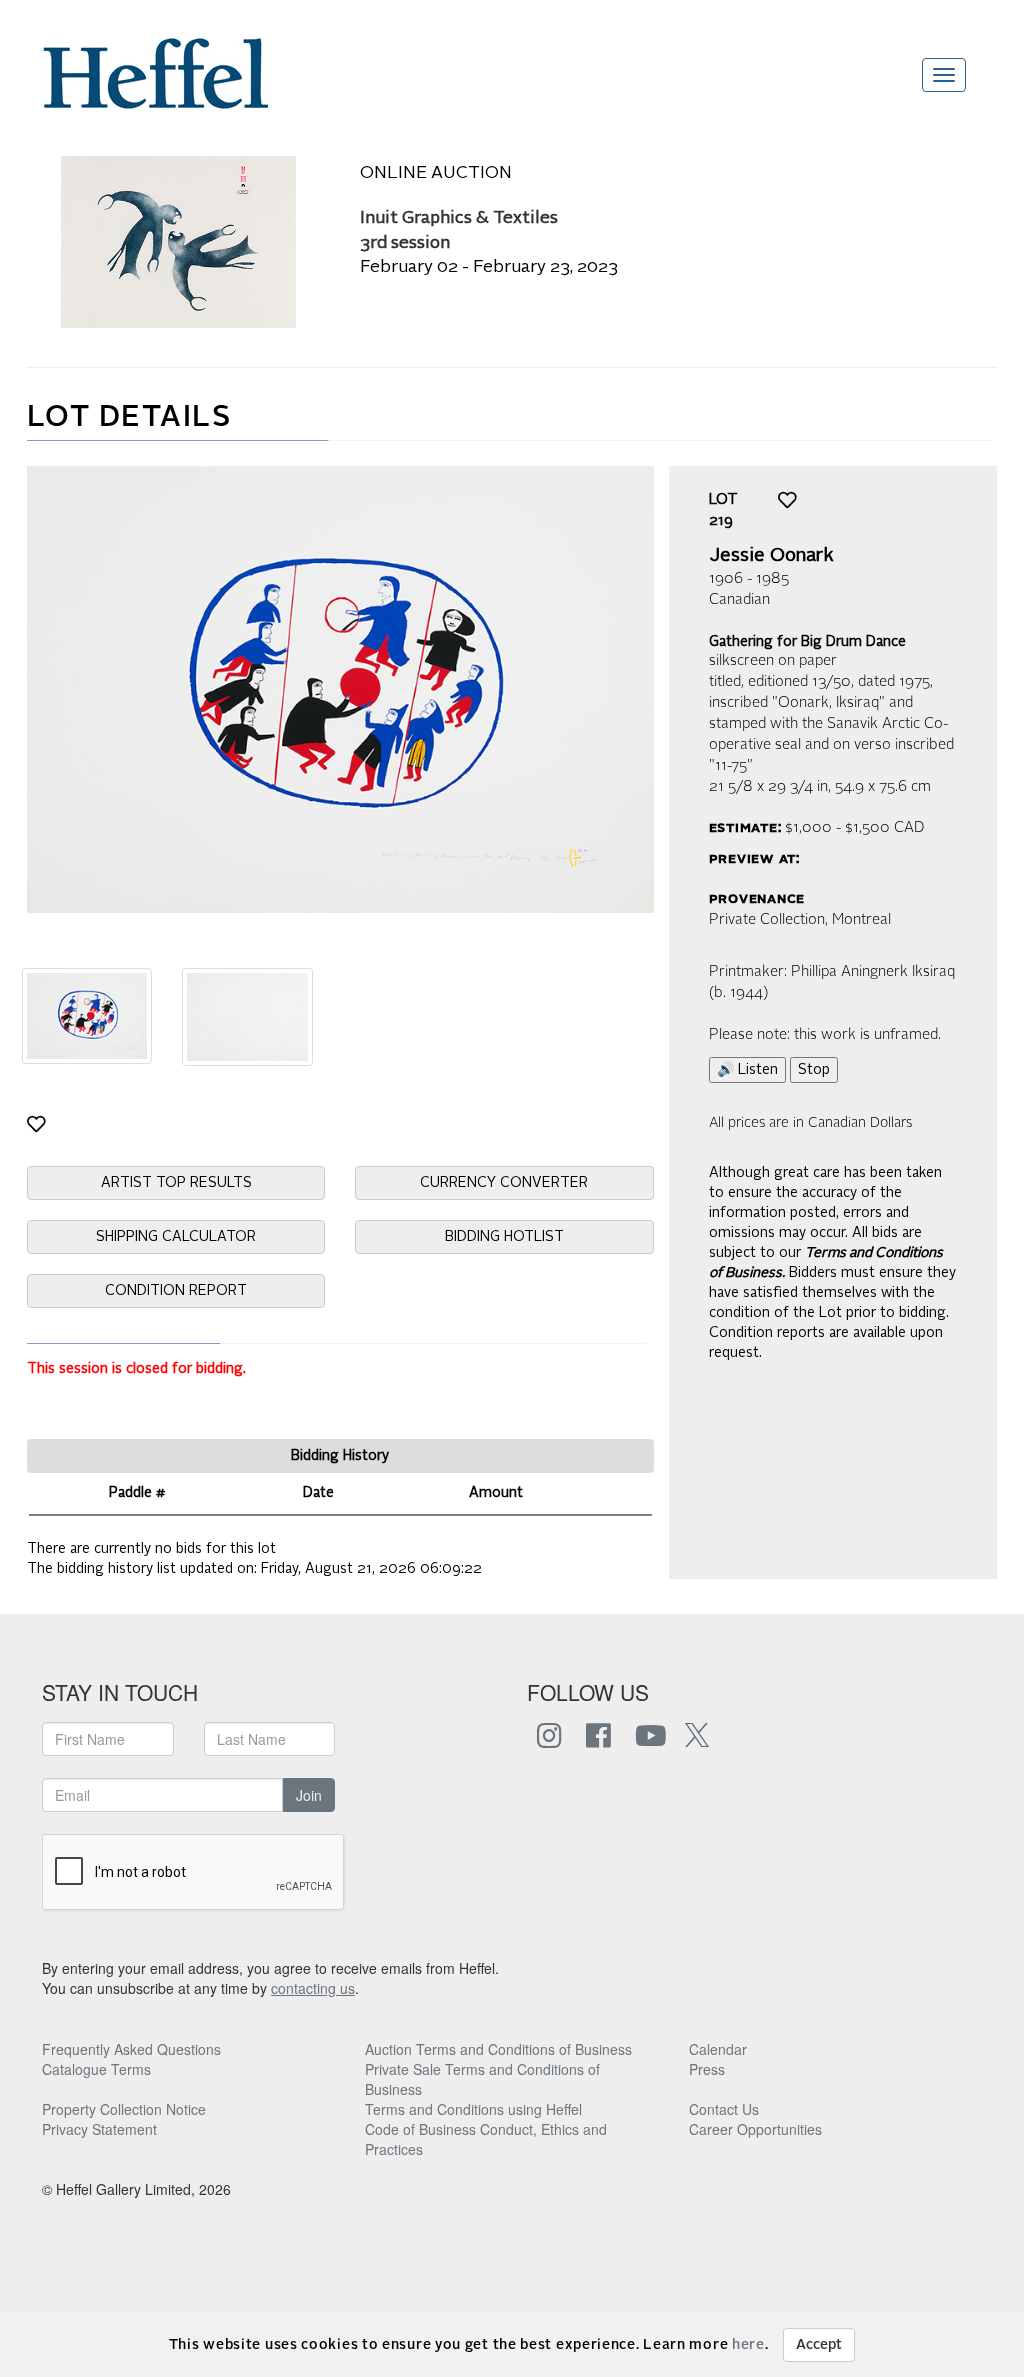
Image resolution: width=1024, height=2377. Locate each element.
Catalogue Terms (96, 2069)
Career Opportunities (755, 2129)
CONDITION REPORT (176, 1291)
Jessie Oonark (771, 556)
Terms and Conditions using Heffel (473, 2109)
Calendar (718, 2049)
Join (309, 1795)
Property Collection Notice (124, 2109)
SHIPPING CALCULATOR (176, 1237)
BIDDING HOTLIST (504, 1237)
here (748, 2345)
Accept (819, 2345)
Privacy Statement (99, 2129)
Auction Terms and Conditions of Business (498, 2049)
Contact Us (724, 2109)
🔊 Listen (747, 1070)
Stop (814, 1070)
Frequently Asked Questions (131, 2049)
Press (707, 2069)
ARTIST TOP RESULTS (176, 1183)
